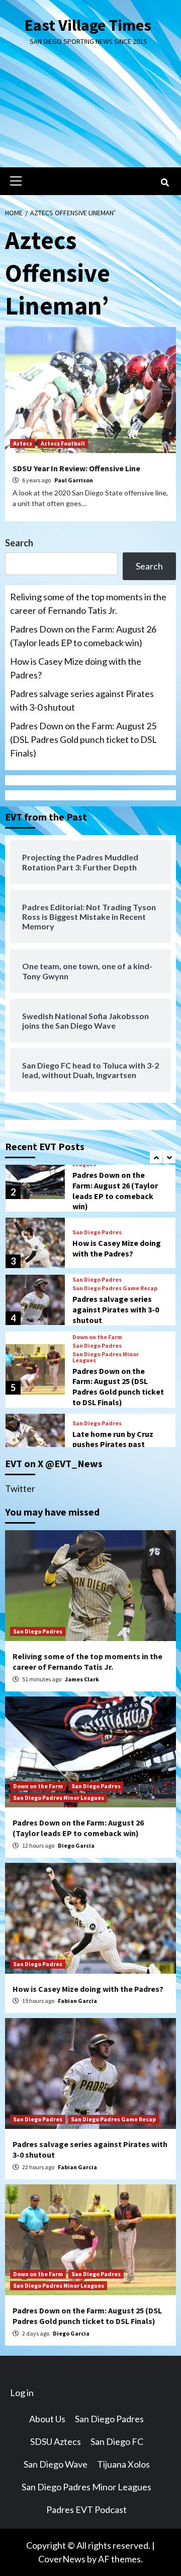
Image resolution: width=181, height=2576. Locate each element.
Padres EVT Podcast (86, 2509)
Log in (22, 2393)
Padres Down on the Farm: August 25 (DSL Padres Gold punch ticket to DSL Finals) (83, 739)
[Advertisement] (90, 115)
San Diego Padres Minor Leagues (106, 1357)
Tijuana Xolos (123, 2464)
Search (19, 543)
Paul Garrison (74, 480)
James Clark (82, 1679)
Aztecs (23, 443)
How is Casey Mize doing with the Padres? (76, 668)
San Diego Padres (97, 1232)
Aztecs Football (63, 443)
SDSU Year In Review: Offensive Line (76, 468)
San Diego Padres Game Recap (115, 1288)
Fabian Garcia (77, 2001)
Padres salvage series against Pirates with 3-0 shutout (82, 700)
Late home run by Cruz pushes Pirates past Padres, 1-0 (113, 1444)
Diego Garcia (76, 1845)
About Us (47, 2419)
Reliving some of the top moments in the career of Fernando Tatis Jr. (88, 604)
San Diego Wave (56, 2464)
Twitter (20, 1488)
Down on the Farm (97, 1337)
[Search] (165, 182)
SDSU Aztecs (56, 2441)
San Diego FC (117, 2441)
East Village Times (88, 25)
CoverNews (62, 2559)
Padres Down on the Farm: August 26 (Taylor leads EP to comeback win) (83, 636)
